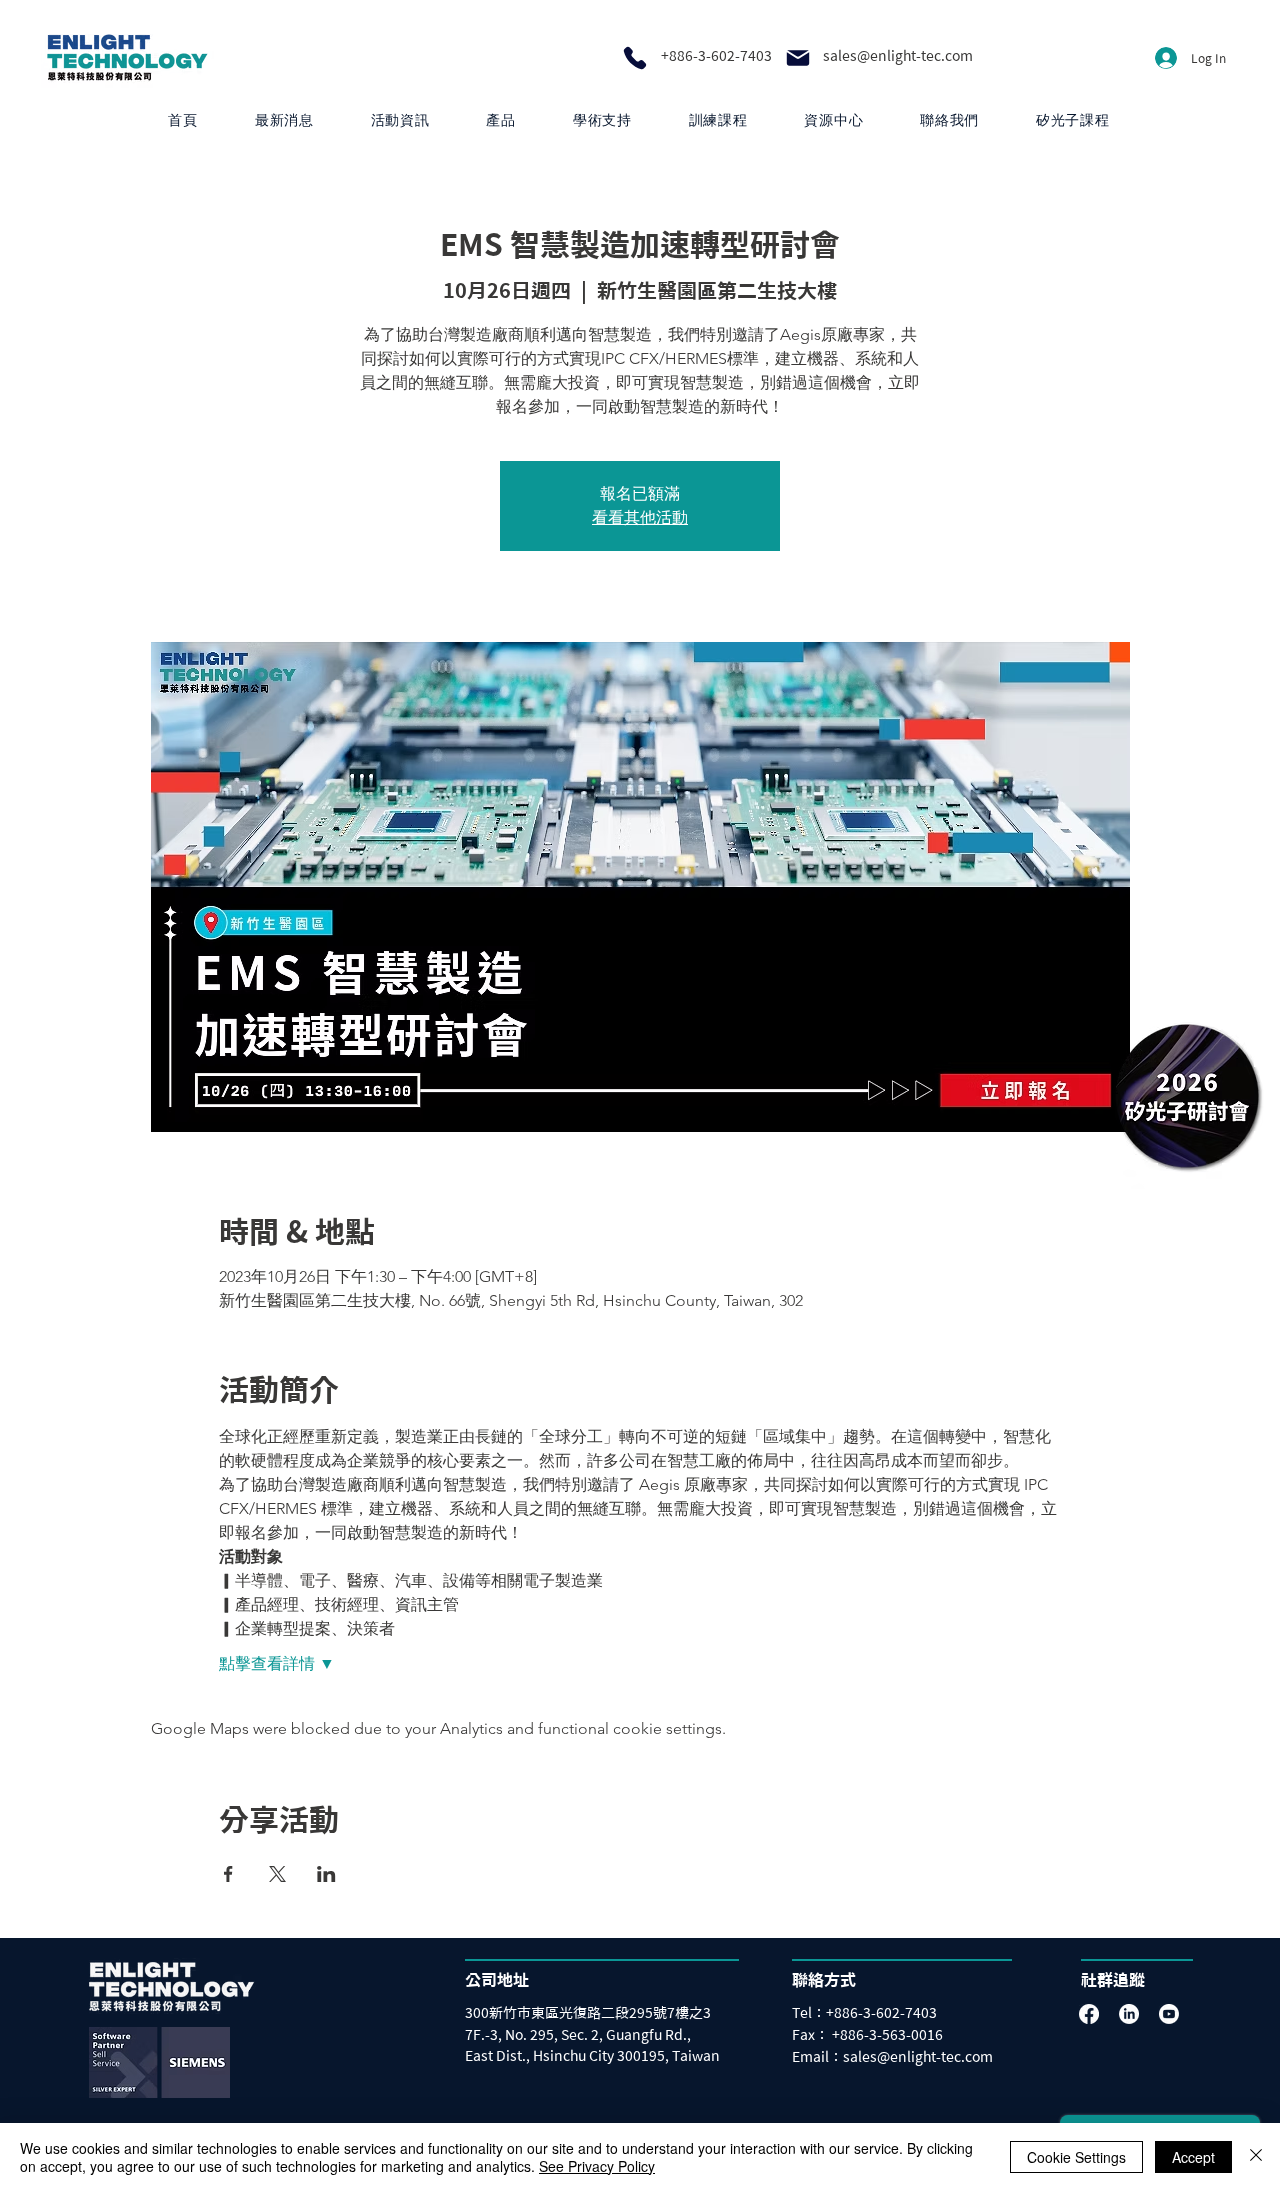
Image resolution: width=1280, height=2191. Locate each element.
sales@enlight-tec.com (898, 56)
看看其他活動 (640, 517)
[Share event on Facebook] (228, 1874)
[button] (501, 120)
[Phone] (635, 58)
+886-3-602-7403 (716, 56)
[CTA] (1187, 1095)
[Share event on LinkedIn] (326, 1874)
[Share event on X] (277, 1874)
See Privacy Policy (597, 2166)
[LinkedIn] (1129, 2014)
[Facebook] (1089, 2014)
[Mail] (798, 58)
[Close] (1256, 2157)
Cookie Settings (1076, 2157)
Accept (1193, 2157)
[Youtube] (1169, 2014)
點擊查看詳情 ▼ (277, 1663)
